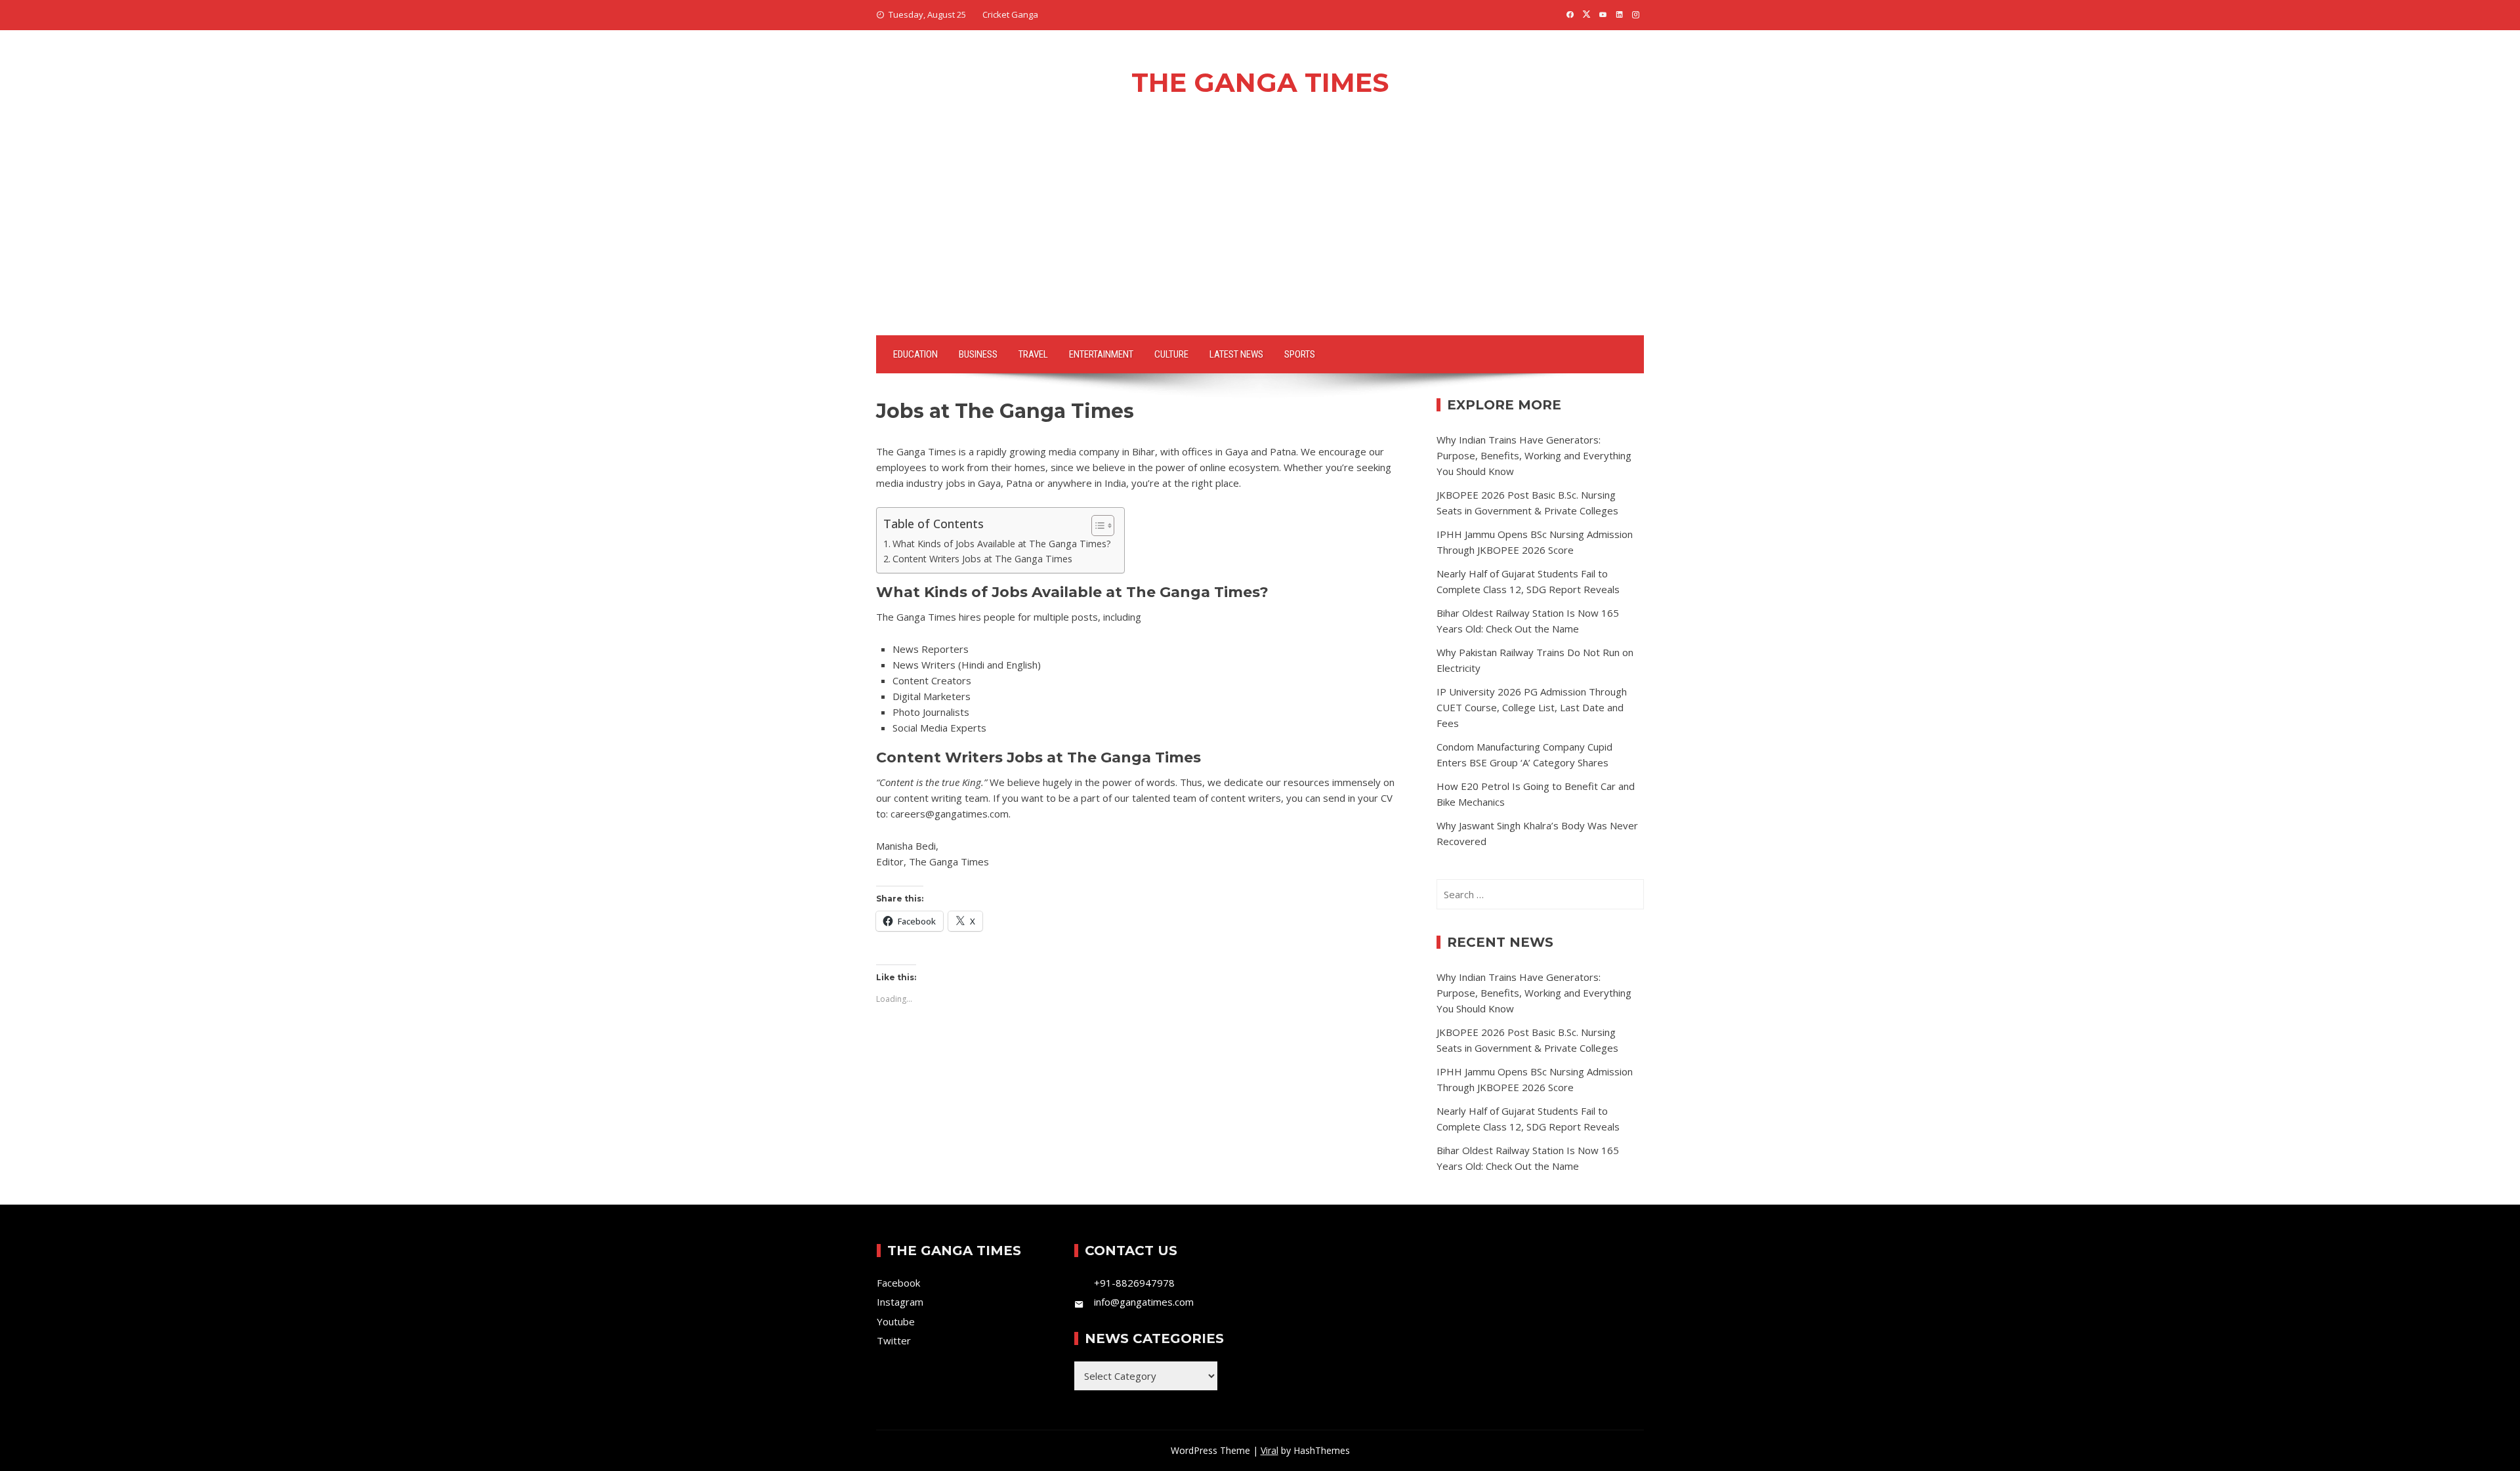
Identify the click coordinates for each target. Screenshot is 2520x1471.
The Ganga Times (1260, 82)
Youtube (896, 1321)
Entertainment (1101, 354)
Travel (1033, 354)
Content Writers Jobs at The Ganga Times (982, 559)
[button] (1096, 526)
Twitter (894, 1340)
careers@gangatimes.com (950, 814)
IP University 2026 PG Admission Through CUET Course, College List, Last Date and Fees (1532, 707)
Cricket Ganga (1010, 14)
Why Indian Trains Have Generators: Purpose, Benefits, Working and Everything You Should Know (1534, 455)
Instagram (900, 1302)
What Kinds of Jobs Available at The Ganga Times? (1002, 544)
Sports (1300, 354)
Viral (1270, 1450)
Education (915, 354)
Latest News (1236, 354)
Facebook (898, 1283)
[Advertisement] (1260, 237)
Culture (1171, 354)
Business (978, 354)
